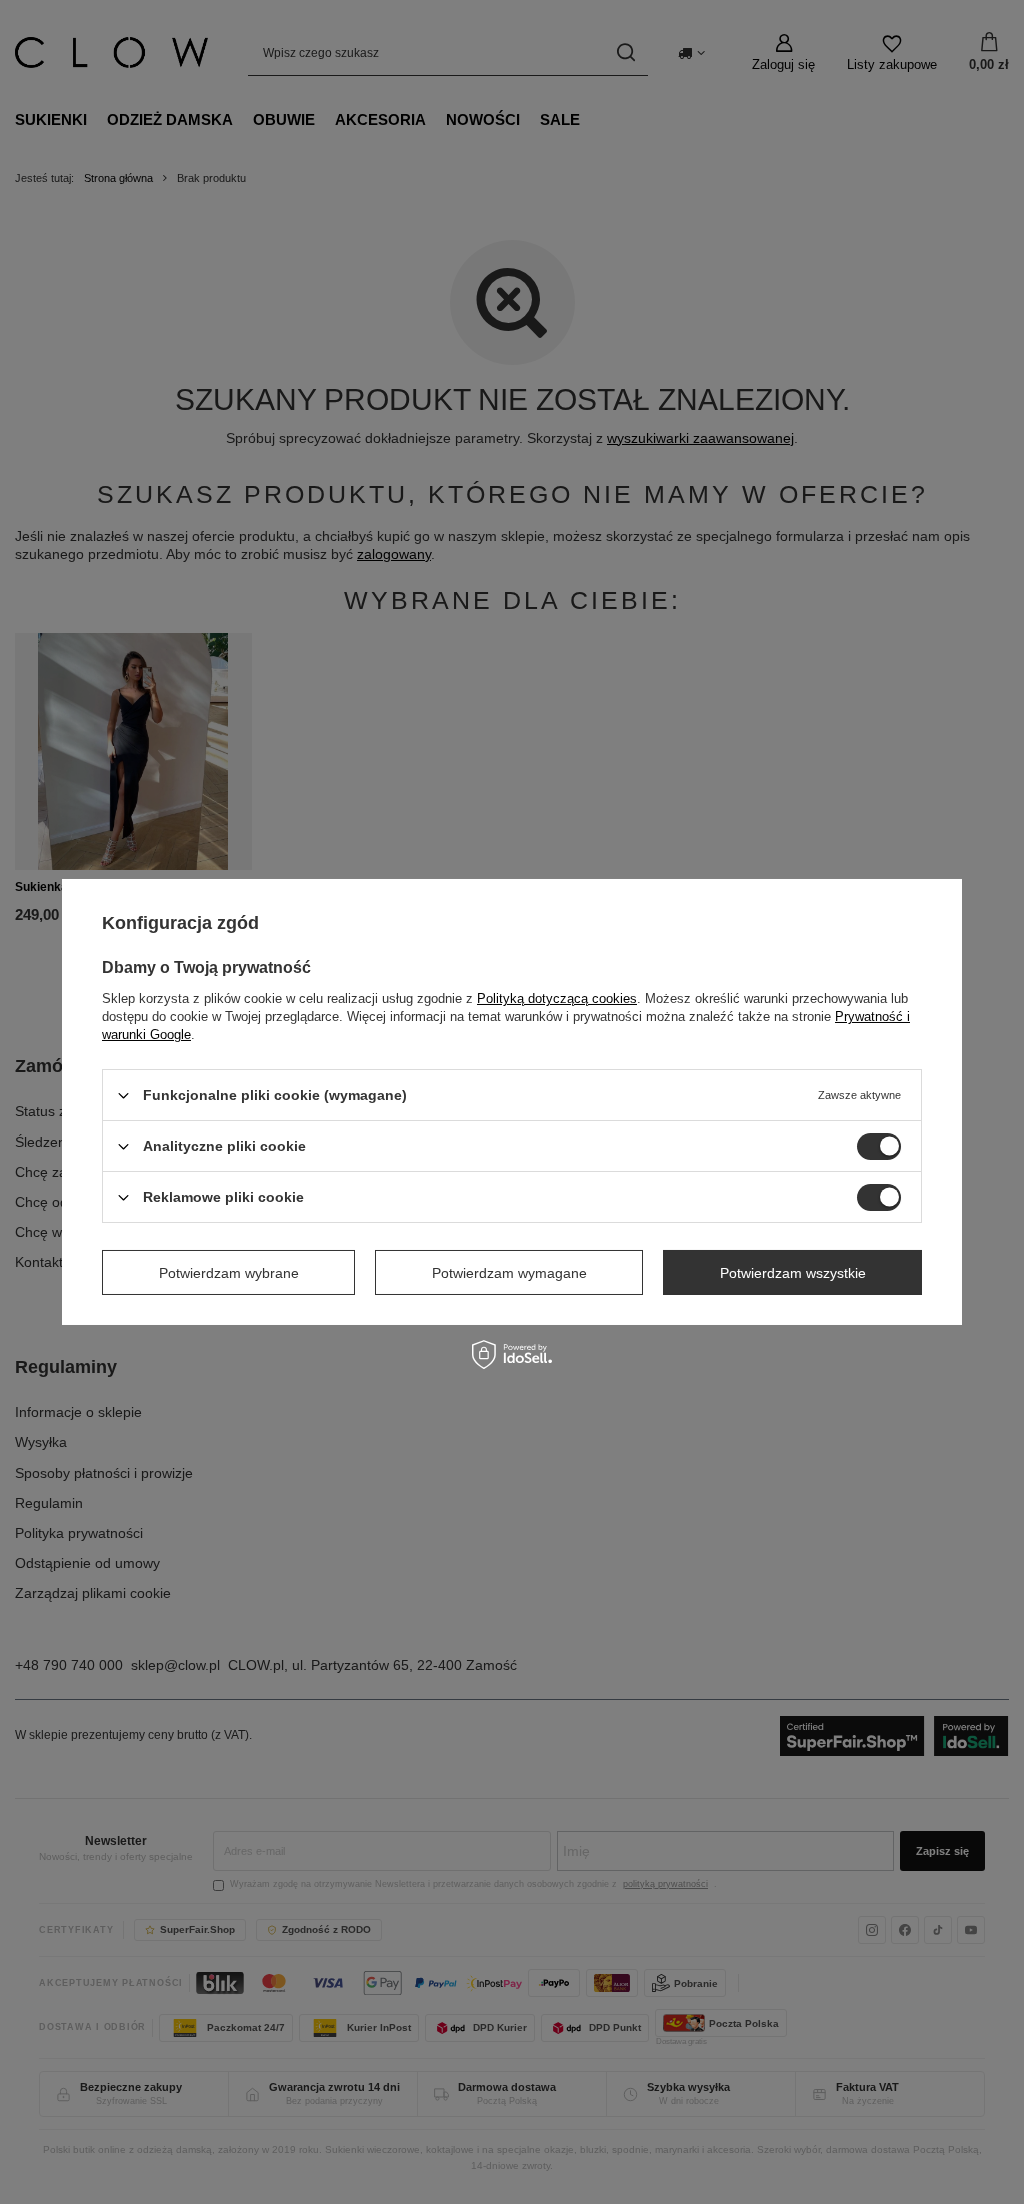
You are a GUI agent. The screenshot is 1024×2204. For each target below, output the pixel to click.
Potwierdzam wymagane (509, 1272)
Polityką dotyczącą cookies (557, 998)
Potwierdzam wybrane (229, 1272)
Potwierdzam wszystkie (793, 1272)
